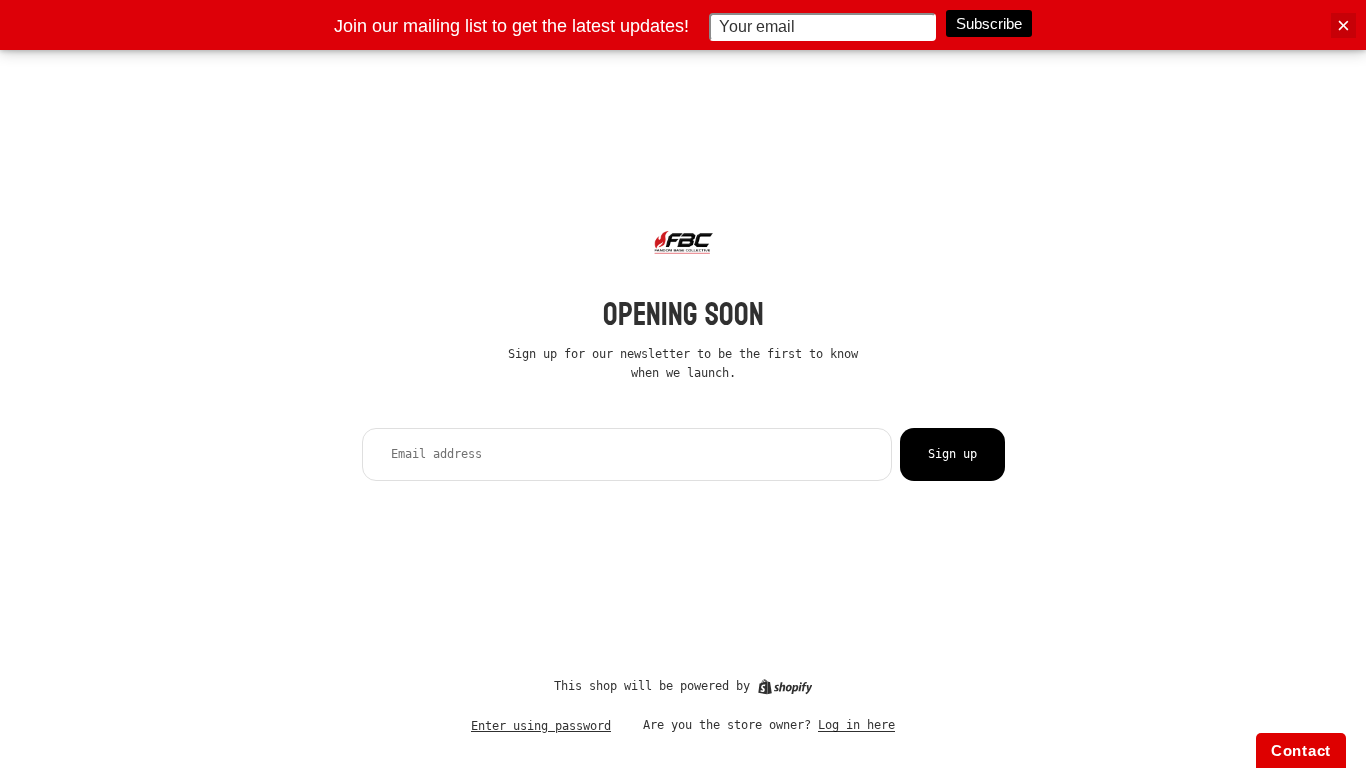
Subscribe (989, 23)
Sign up (952, 454)
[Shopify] (785, 687)
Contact (1301, 750)
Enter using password (541, 726)
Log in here (856, 725)
